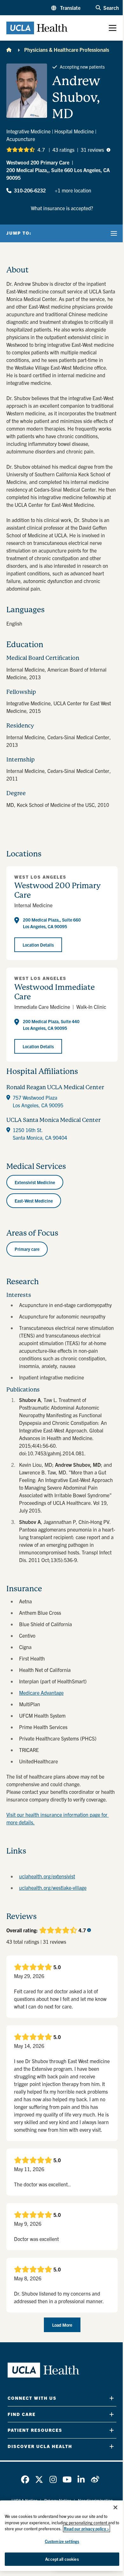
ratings (63, 150)
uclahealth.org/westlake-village (53, 1888)
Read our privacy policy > (86, 2529)
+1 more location (73, 190)
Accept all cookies (62, 2559)
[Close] (115, 2507)
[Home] (9, 50)
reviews (92, 150)
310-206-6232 (30, 190)
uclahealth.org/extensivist (47, 1876)
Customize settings (62, 2541)
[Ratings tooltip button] (108, 150)
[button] (66, 8)
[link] (25, 2479)
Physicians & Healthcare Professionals (67, 50)
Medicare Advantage (41, 1693)
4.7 (41, 150)
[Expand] (112, 2398)
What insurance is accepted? (62, 208)
